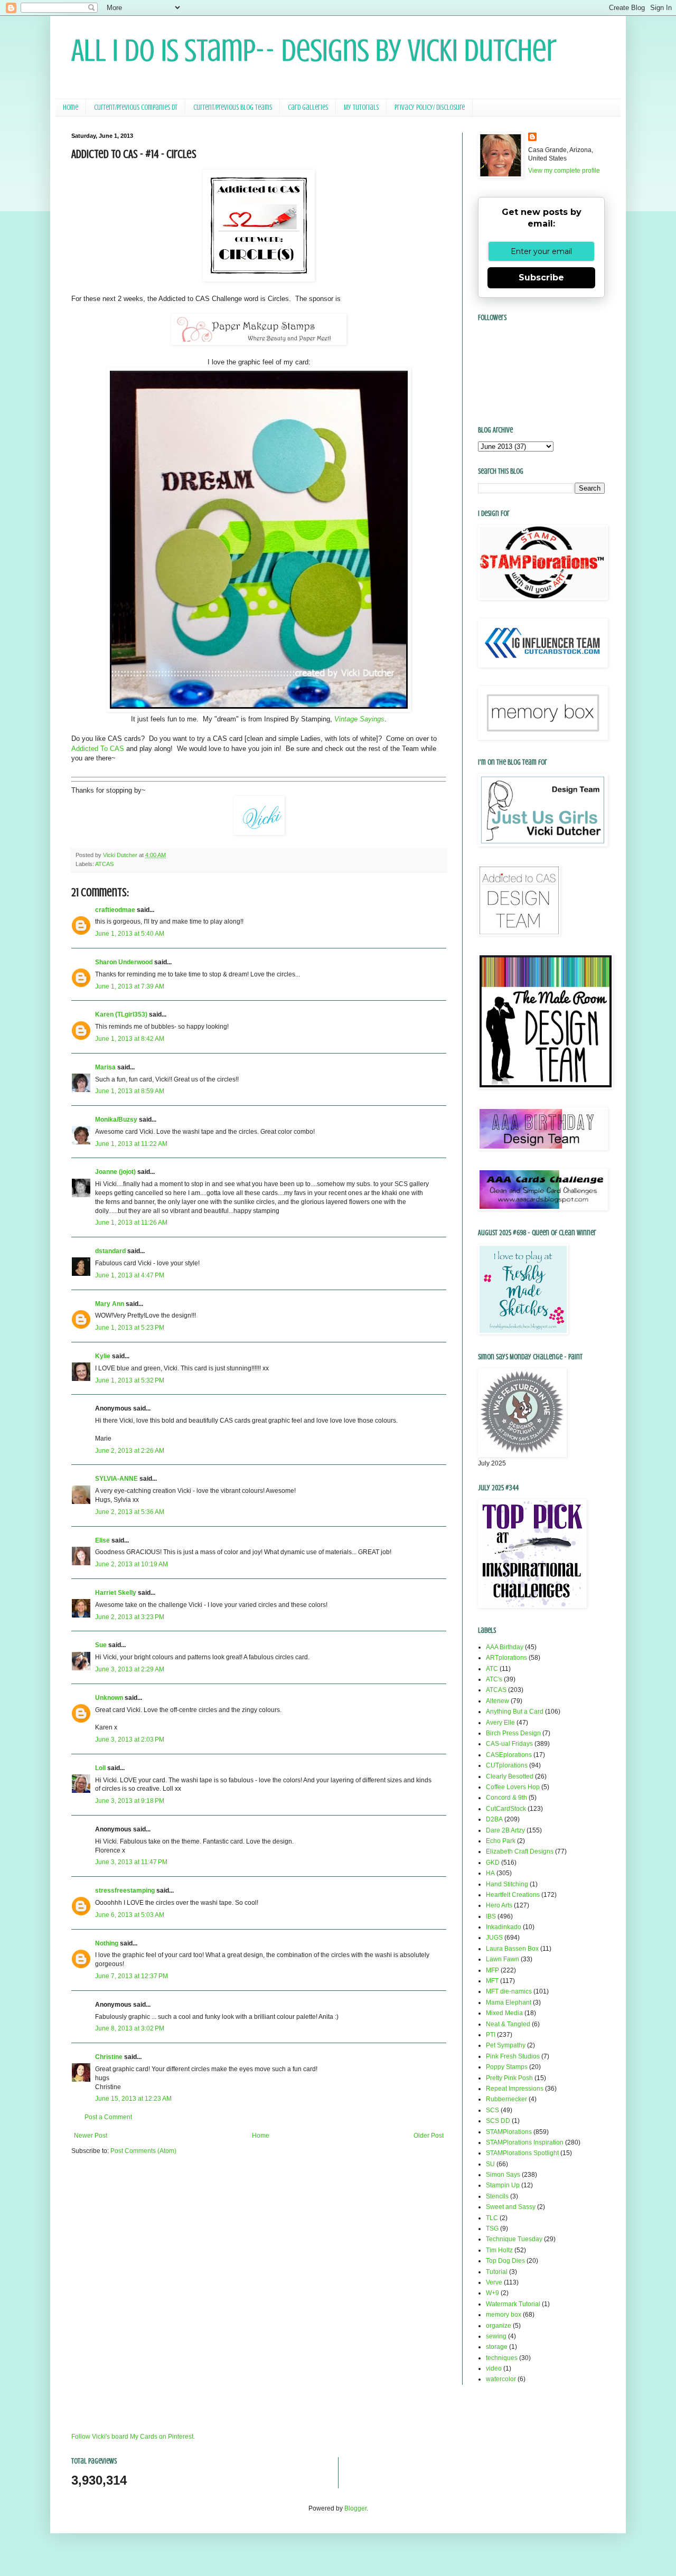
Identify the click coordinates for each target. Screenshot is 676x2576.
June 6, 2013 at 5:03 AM (130, 1915)
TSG (492, 2229)
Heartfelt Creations (513, 1895)
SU (490, 2164)
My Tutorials (361, 107)
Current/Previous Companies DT (136, 107)
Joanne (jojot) (115, 1172)
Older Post (429, 2136)
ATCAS (104, 864)
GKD (493, 1863)
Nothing (107, 1943)
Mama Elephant (509, 2002)
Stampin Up (503, 2185)
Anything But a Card (515, 1712)
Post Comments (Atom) (143, 2151)
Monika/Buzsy (116, 1120)
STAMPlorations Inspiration (525, 2142)
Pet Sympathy (506, 2045)
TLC (492, 2218)
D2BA (494, 1819)
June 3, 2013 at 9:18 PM (130, 1801)
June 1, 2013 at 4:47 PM (130, 1275)
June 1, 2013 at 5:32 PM (130, 1380)
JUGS (494, 1938)
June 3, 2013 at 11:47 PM (131, 1862)
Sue (101, 1645)
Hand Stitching (507, 1884)
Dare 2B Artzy (505, 1830)
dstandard (110, 1251)
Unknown (109, 1698)
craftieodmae (115, 910)
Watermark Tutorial (513, 2304)
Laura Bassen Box (512, 1949)
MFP (492, 1970)
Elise (102, 1540)
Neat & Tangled (508, 2024)
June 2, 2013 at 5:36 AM (130, 1512)
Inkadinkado (504, 1927)
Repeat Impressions (515, 2089)
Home (71, 107)
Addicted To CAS (98, 749)
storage (497, 2347)
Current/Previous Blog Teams (233, 107)
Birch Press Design (513, 1733)
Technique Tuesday (514, 2239)
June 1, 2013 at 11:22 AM (131, 1144)
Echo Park (501, 1841)
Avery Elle (500, 1723)
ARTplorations (506, 1658)
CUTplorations (507, 1765)
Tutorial (497, 2272)
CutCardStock (506, 1809)
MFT (492, 1981)
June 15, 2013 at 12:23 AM (133, 2099)
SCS (492, 2110)
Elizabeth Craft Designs (520, 1851)
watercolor (501, 2379)
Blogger (355, 2508)
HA (490, 1873)
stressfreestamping (125, 1891)
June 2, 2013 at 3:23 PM (130, 1617)
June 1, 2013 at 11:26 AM (131, 1223)
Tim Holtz (499, 2250)
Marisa (105, 1067)
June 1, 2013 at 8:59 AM (130, 1091)
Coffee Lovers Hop (513, 1787)
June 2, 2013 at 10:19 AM (132, 1564)
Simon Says (503, 2175)
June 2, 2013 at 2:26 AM (130, 1451)
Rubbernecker (506, 2099)
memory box (504, 2315)
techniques (502, 2358)
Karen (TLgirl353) (121, 1014)
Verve (494, 2282)
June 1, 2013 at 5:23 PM (130, 1328)
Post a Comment (108, 2117)
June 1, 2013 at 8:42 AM (130, 1039)
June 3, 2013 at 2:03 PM (130, 1740)
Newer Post (91, 2136)
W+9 (492, 2293)
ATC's (494, 1679)
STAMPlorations (509, 2132)
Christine (109, 2057)
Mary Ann (110, 1304)
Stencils (497, 2196)
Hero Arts (499, 1905)
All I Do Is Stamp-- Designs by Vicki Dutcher (314, 50)
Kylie (103, 1356)
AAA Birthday (505, 1647)
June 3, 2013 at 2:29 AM (130, 1669)
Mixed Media (504, 2013)
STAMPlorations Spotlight (522, 2153)
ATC (492, 1669)
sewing (496, 2336)
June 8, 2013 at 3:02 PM (130, 2028)
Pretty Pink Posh (509, 2078)
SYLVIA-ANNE (116, 1479)
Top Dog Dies (505, 2261)
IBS (491, 1916)
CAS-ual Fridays (509, 1744)
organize (499, 2326)
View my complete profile (564, 171)
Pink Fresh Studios (513, 2056)
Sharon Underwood (124, 962)
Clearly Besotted (510, 1776)
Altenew (497, 1701)
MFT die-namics (509, 1991)
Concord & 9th (506, 1798)
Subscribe (541, 278)
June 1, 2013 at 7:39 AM (130, 986)
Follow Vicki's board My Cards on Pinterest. (133, 2437)
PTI (491, 2035)
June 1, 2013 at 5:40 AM (130, 934)
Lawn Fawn (503, 1959)
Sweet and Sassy (511, 2207)
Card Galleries (308, 107)
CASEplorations (509, 1755)
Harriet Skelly (116, 1593)
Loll (100, 1768)
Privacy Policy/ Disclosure (430, 107)
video (494, 2368)
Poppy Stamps (507, 2067)
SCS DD (498, 2121)
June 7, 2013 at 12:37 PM (132, 1976)
